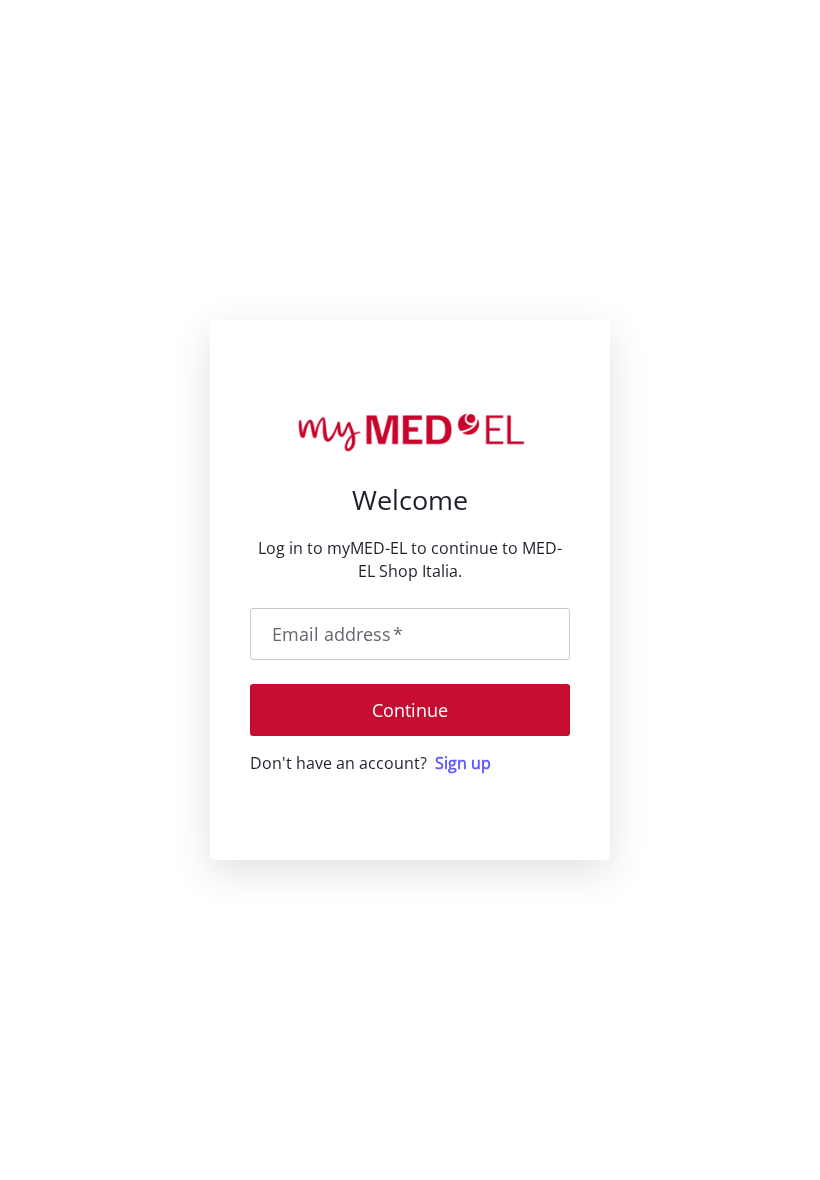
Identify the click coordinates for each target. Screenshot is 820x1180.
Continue (410, 710)
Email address (337, 634)
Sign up (463, 763)
